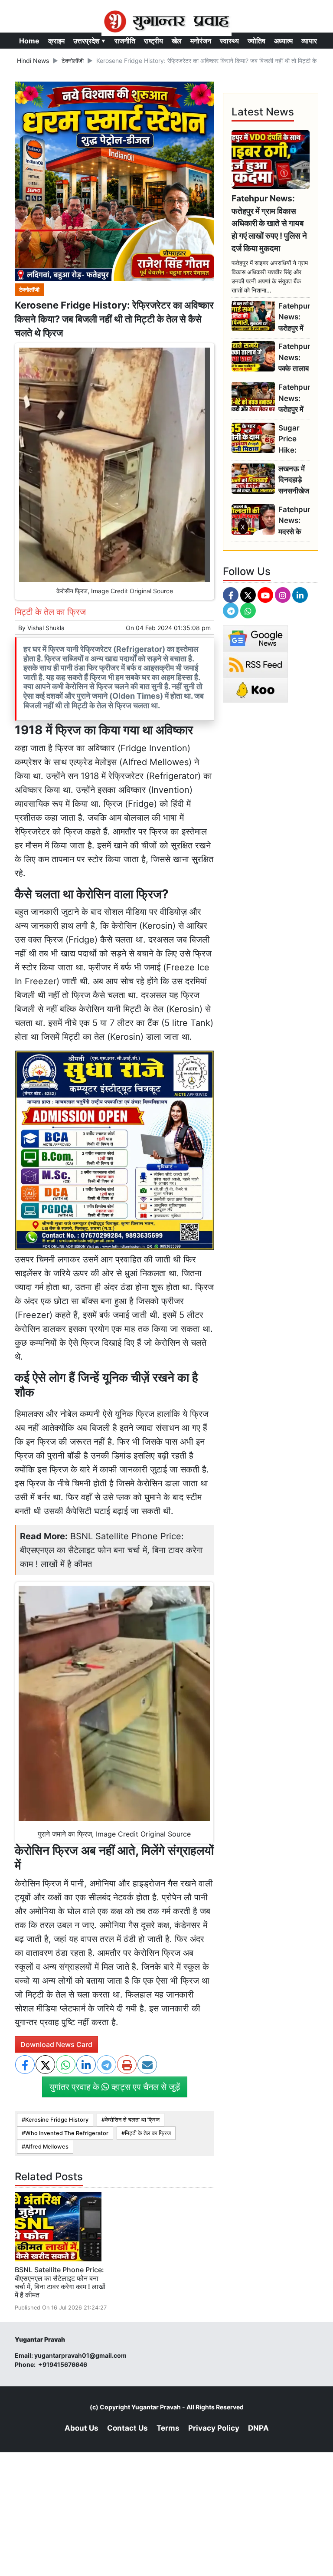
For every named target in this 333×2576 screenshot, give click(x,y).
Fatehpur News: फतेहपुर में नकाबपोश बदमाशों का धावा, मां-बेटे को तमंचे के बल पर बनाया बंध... (294, 399)
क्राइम (56, 41)
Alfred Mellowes (47, 2147)
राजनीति (125, 41)
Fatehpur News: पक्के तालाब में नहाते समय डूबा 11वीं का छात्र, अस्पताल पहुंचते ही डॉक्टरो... (294, 358)
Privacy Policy (214, 2428)
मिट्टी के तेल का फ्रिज (148, 2133)
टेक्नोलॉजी (73, 61)
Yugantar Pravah (156, 2407)
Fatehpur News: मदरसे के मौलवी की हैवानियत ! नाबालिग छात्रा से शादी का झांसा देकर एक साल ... (294, 521)
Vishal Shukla (46, 628)
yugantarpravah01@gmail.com (80, 2355)
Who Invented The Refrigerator (67, 2133)
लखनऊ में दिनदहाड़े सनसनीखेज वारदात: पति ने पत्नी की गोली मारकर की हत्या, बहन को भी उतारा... (294, 480)
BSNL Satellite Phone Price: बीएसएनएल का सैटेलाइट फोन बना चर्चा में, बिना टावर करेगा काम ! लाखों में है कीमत (111, 1550)
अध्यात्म (283, 41)
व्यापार (309, 41)
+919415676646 (63, 2364)
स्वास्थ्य (229, 41)
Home (29, 41)
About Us (82, 2428)
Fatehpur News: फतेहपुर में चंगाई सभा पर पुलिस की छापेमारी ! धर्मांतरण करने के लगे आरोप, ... (294, 317)
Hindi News (33, 61)
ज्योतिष (256, 41)
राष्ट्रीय (153, 41)
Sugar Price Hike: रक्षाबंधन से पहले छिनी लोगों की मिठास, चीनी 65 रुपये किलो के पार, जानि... (292, 439)
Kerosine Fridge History (57, 2120)
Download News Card (56, 2044)
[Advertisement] (166, 654)
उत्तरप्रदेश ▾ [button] (90, 41)
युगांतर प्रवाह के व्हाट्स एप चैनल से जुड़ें (115, 2087)
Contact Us (127, 2428)
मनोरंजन (201, 41)
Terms (168, 2428)
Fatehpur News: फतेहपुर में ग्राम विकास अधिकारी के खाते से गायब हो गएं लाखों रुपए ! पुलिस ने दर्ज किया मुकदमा (269, 223)
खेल (177, 41)
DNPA (258, 2428)
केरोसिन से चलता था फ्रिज (132, 2120)
